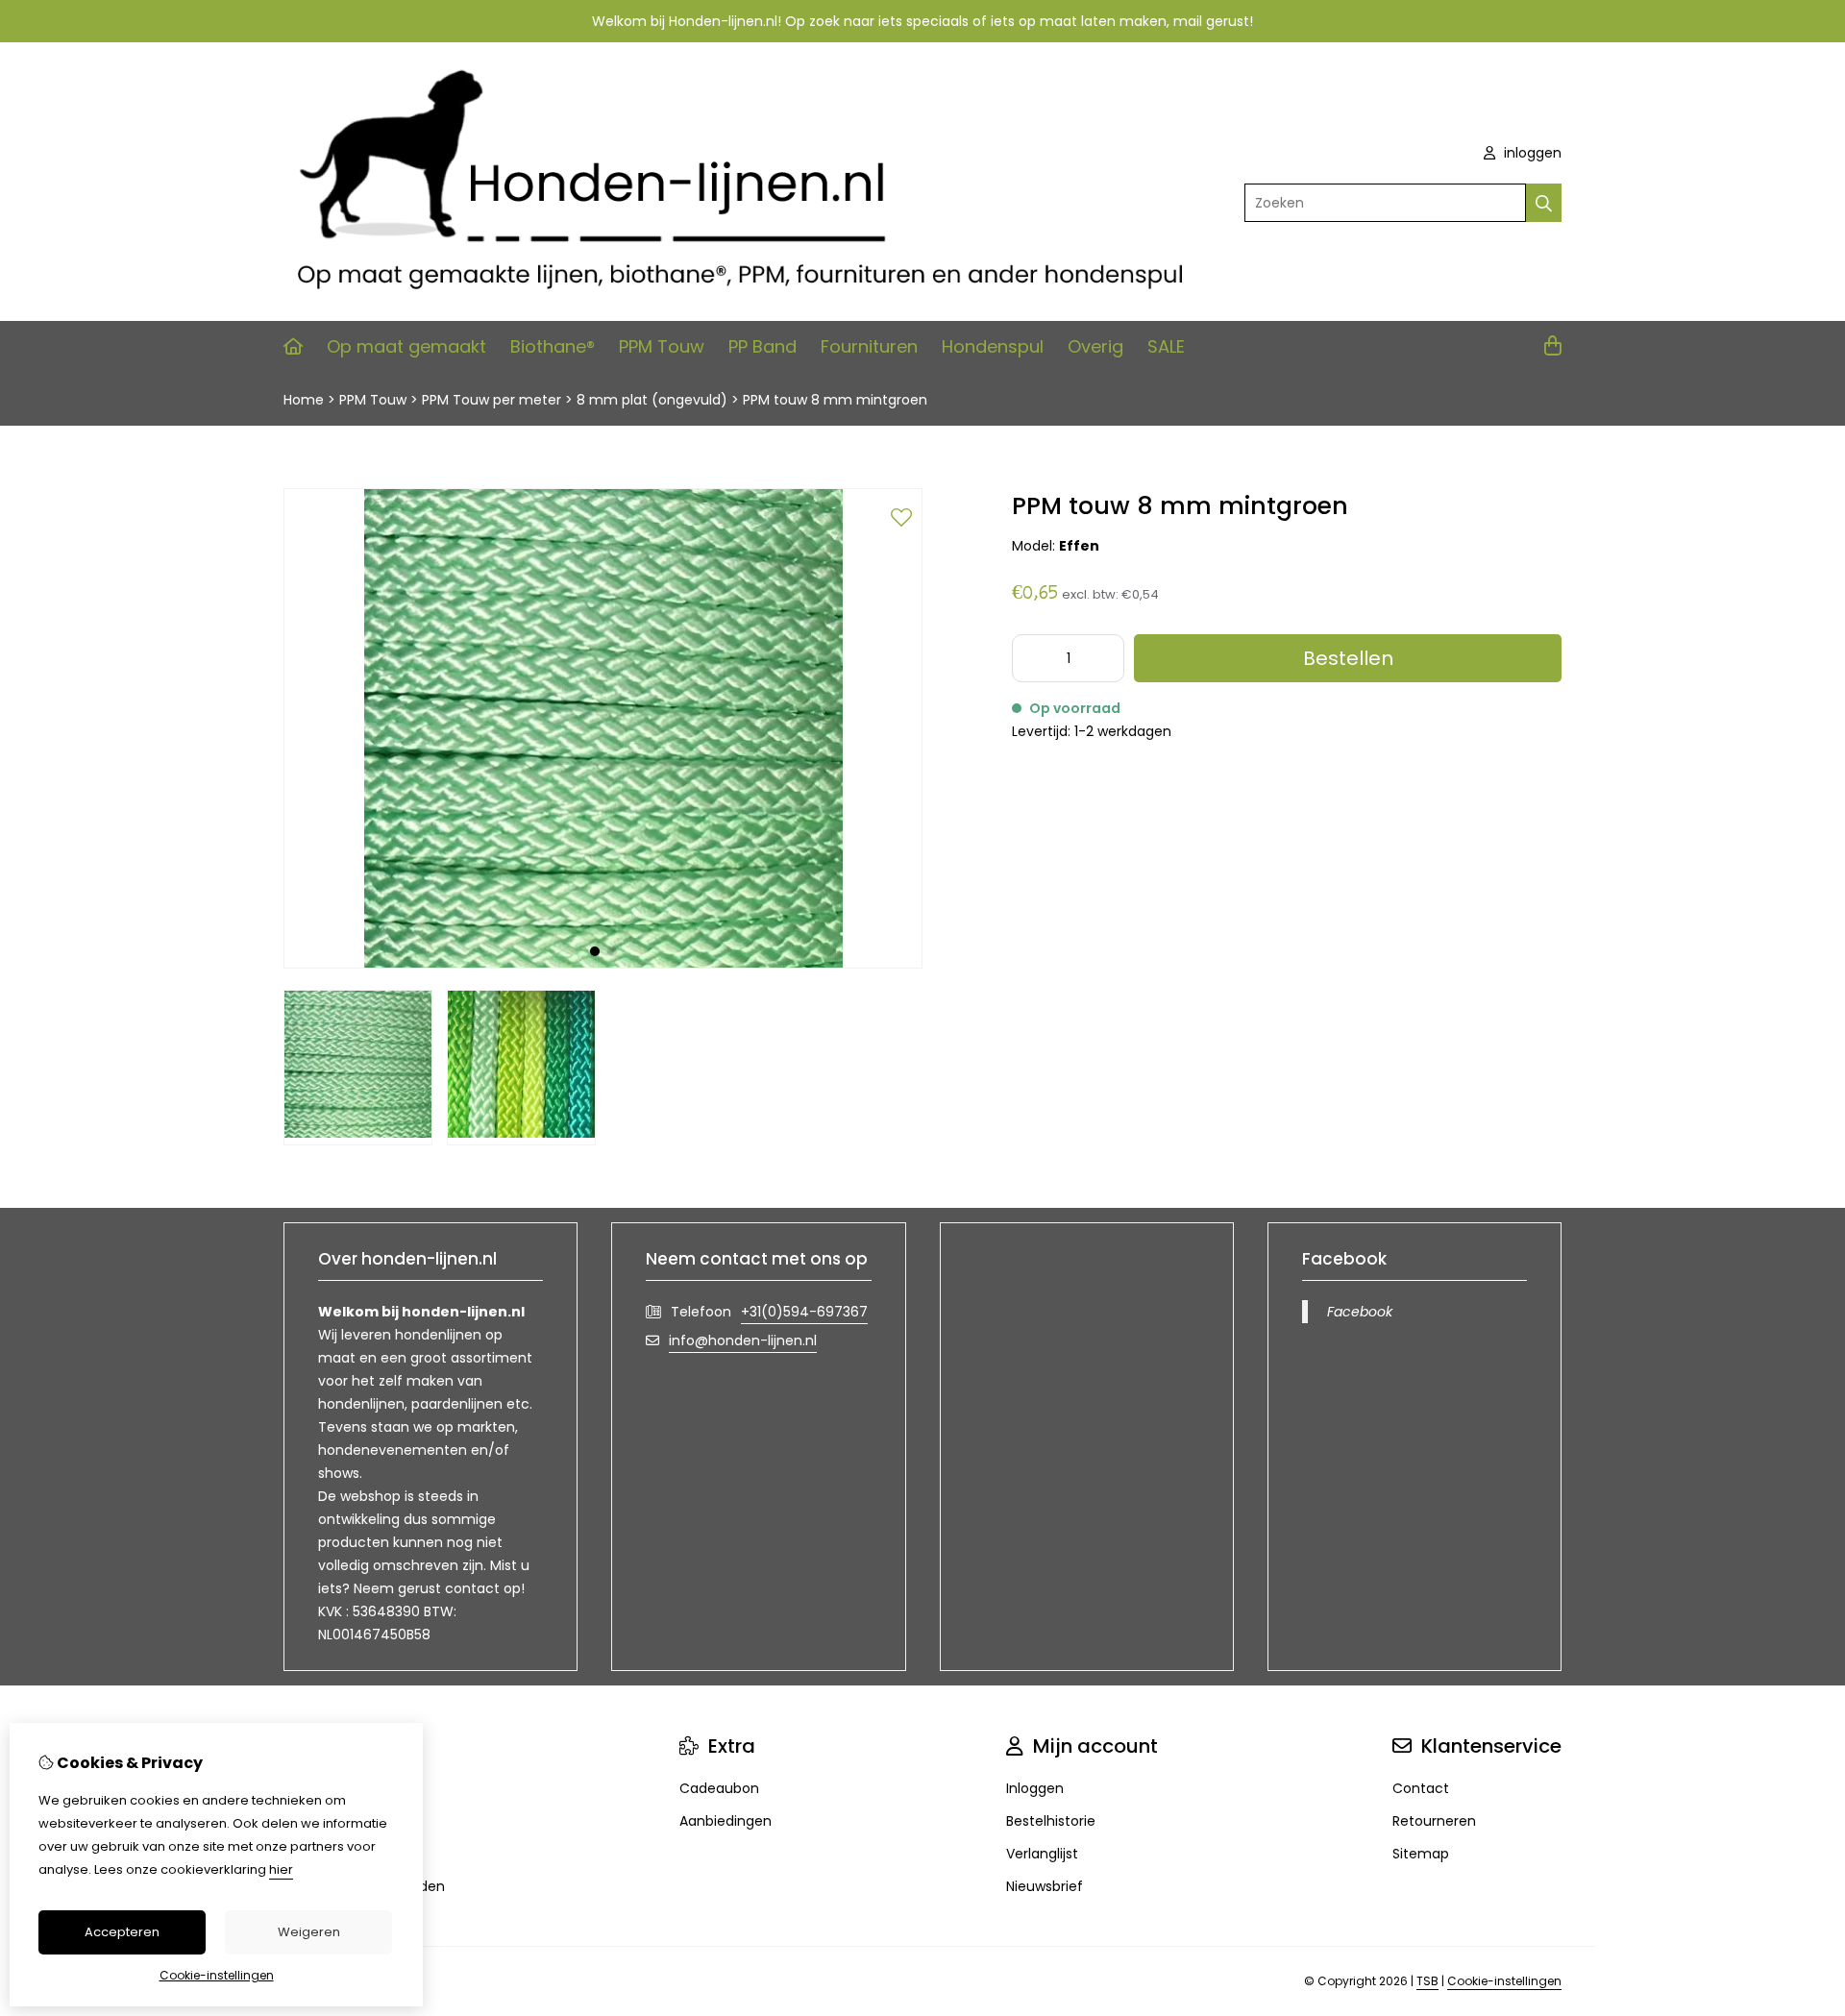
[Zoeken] (1544, 203)
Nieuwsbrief (1045, 1886)
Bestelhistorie (1051, 1821)
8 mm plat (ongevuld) (652, 400)
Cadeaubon (719, 1788)
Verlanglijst (1042, 1854)
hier (281, 1869)
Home (304, 400)
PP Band (763, 346)
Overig (1095, 346)
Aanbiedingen (726, 1821)
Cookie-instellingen (1504, 1981)
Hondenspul (993, 346)
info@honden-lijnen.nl (743, 1340)
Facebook (1360, 1312)
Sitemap (1421, 1854)
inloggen (1531, 153)
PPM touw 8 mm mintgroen (835, 400)
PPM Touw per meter (492, 400)
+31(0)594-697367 (804, 1312)
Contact (1421, 1788)
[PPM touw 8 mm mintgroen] (603, 964)
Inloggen (1035, 1788)
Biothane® (553, 346)
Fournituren (869, 346)
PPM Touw (662, 346)
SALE (1166, 346)
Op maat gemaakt (406, 346)
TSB (1427, 1981)
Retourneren (1434, 1821)
